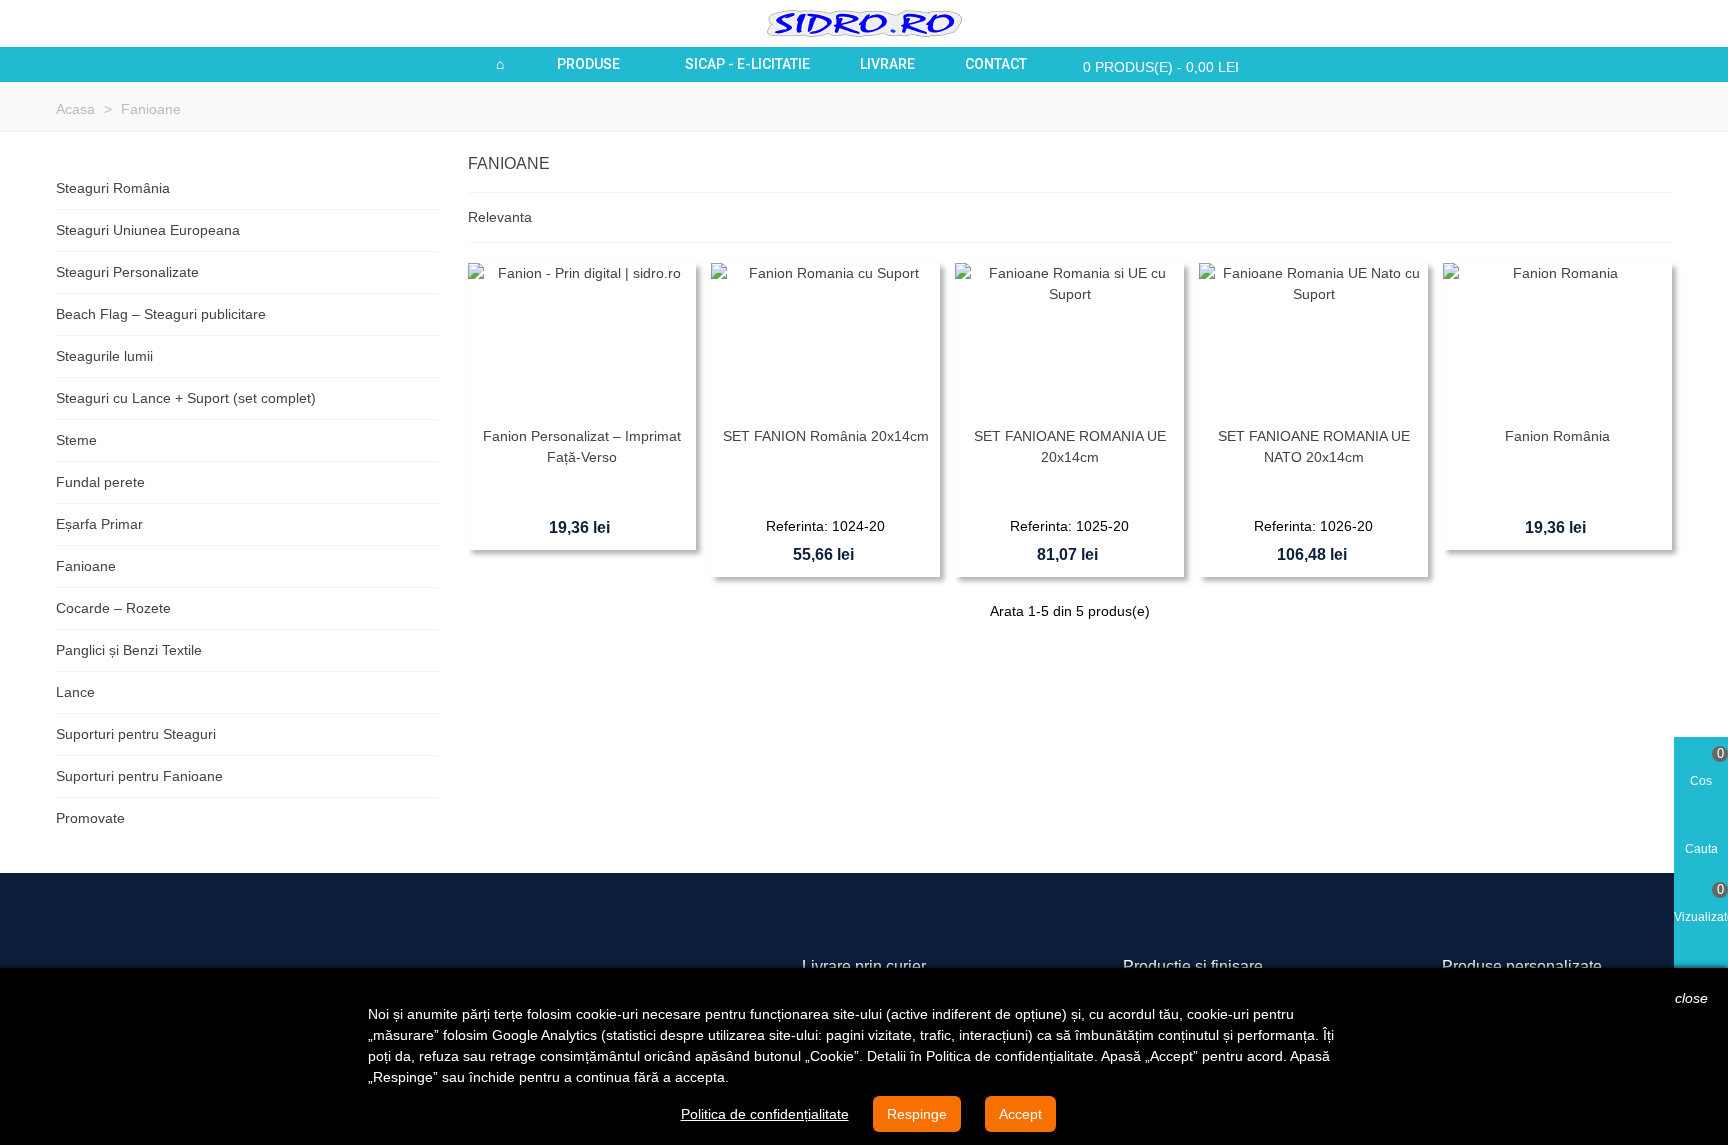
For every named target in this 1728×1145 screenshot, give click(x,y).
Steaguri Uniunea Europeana (148, 230)
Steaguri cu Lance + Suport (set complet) (186, 398)
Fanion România (1557, 436)
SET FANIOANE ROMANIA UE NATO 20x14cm (1314, 446)
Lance (75, 692)
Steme (76, 440)
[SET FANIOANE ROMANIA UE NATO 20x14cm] (1313, 339)
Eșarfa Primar (99, 524)
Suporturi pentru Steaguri (136, 734)
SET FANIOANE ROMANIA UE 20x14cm (1070, 446)
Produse (588, 64)
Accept (1020, 1114)
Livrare (887, 64)
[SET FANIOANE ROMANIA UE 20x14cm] (1069, 339)
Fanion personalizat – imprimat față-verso (582, 446)
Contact (996, 64)
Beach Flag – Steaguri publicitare (161, 314)
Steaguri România (113, 188)
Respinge (917, 1114)
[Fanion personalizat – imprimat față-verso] (582, 339)
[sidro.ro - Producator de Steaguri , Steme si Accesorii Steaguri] (864, 23)
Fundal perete (100, 482)
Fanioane (86, 566)
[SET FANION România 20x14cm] (825, 339)
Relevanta (502, 217)
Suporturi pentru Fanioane (139, 776)
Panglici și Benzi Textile (129, 650)
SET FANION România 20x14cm (826, 436)
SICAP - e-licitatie (747, 64)
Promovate (90, 818)
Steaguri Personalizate (127, 272)
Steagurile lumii (104, 356)
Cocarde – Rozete (113, 608)
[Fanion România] (1557, 339)
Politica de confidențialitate (765, 1114)
